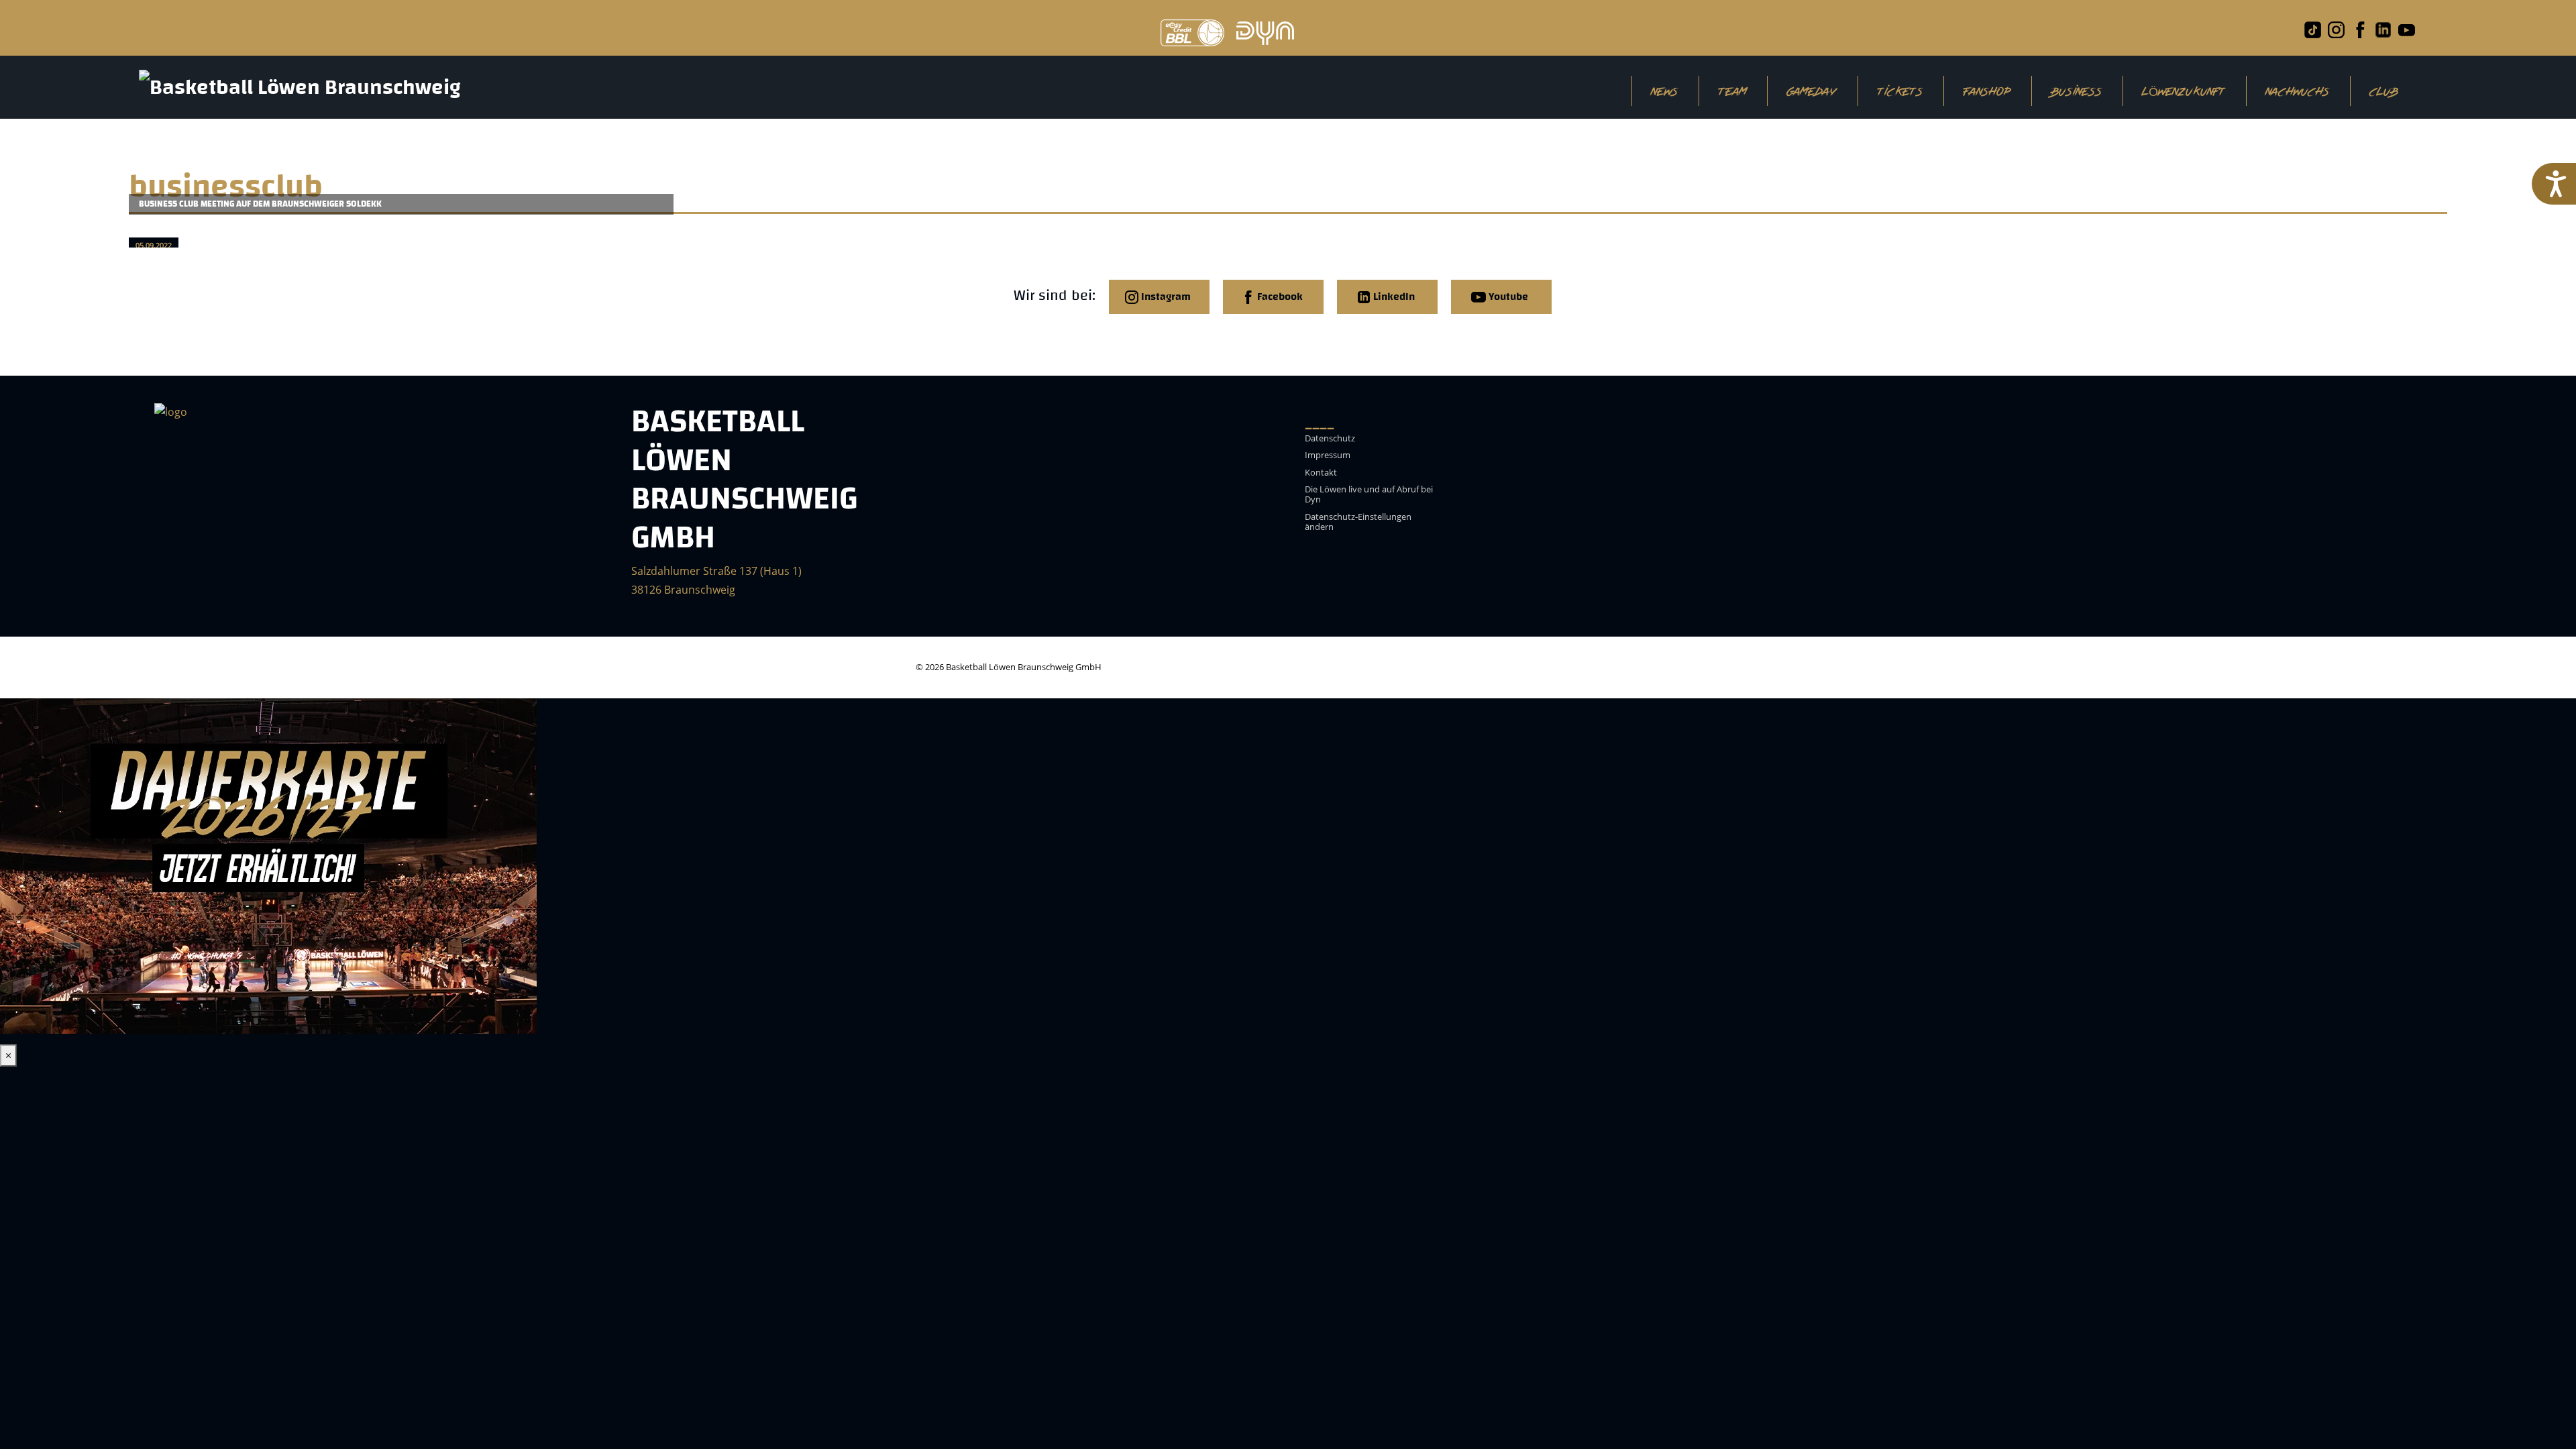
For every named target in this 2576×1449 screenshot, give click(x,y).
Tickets (1900, 91)
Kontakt (1321, 473)
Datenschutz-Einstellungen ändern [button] (1358, 522)
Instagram (1165, 297)
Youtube (1507, 297)
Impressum (1328, 455)
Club (2384, 91)
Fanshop (1987, 91)
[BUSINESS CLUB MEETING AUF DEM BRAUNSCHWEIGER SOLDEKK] (411, 231)
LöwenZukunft (2184, 91)
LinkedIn (1393, 297)
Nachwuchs (2298, 91)
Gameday (1812, 91)
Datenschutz (1330, 439)
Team (1733, 91)
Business (2077, 91)
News (1665, 91)
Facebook (1279, 297)
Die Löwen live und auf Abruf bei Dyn (1369, 495)
